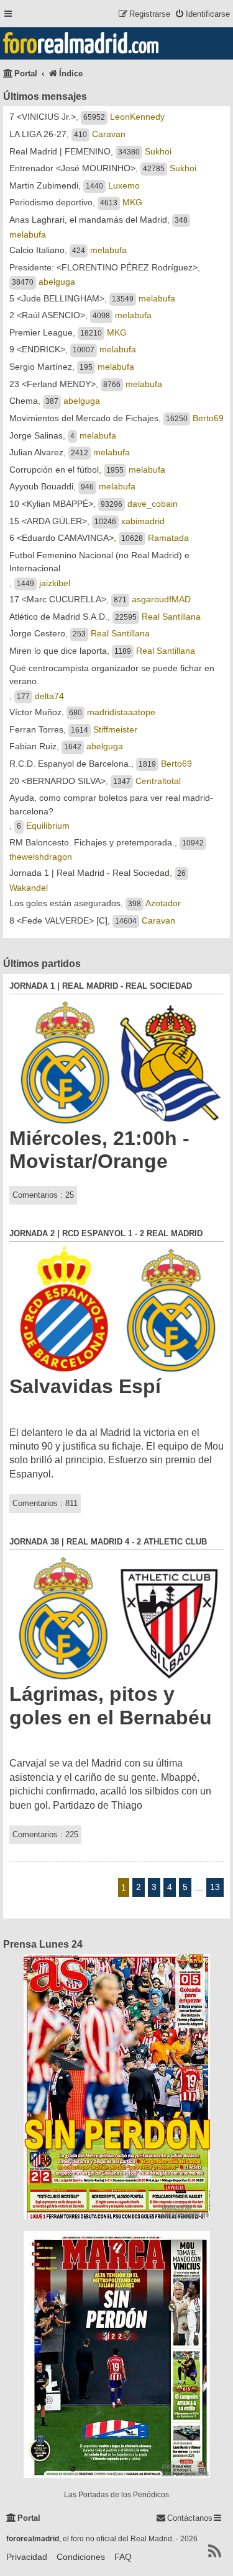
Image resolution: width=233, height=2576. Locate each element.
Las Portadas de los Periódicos (116, 2495)
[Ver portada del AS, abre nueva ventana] (116, 2086)
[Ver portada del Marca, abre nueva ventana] (116, 2355)
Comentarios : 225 (45, 1834)
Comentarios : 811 (45, 1503)
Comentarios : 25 (43, 1195)
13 (215, 1887)
